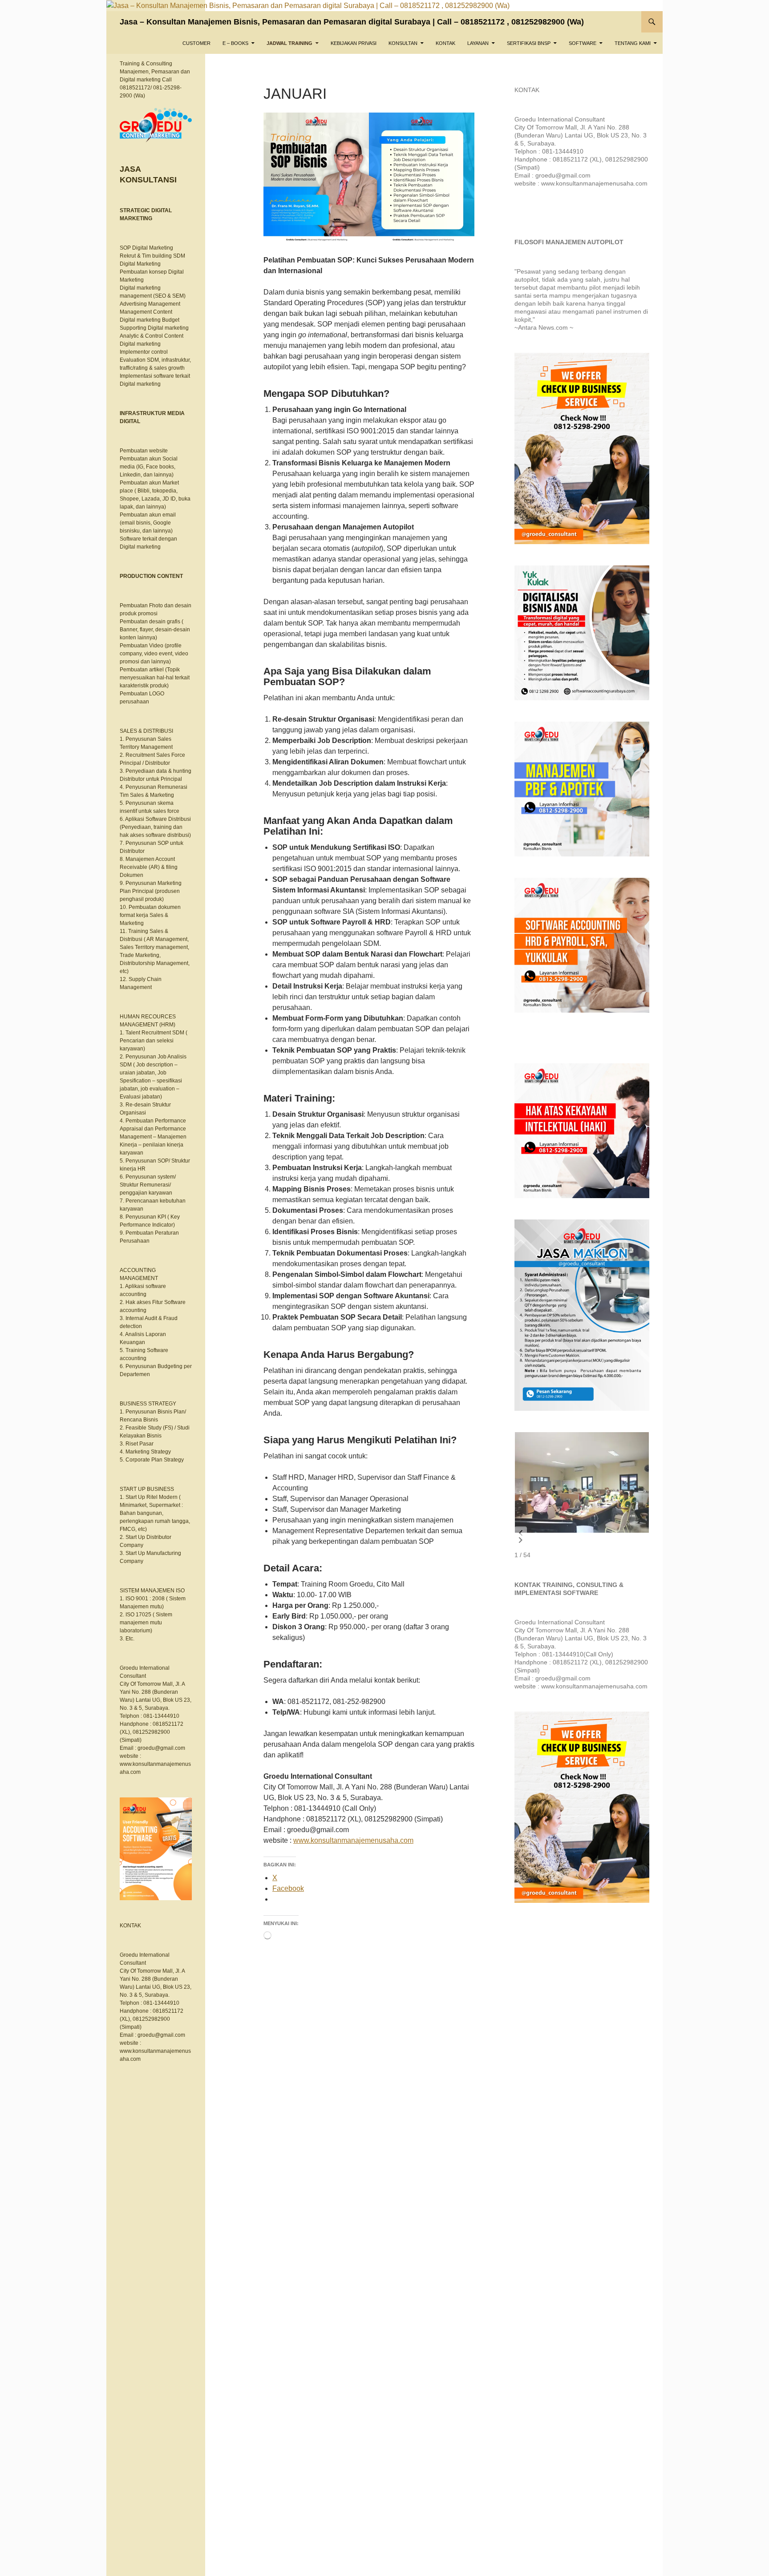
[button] (521, 1533)
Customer (196, 43)
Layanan (478, 43)
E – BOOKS (235, 43)
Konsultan (403, 43)
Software (583, 43)
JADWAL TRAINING (289, 43)
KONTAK (445, 43)
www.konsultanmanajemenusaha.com (353, 1840)
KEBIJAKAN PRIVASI (354, 43)
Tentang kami (633, 43)
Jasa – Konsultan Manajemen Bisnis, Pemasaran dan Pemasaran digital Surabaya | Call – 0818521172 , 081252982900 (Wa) (352, 22)
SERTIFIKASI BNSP (529, 43)
